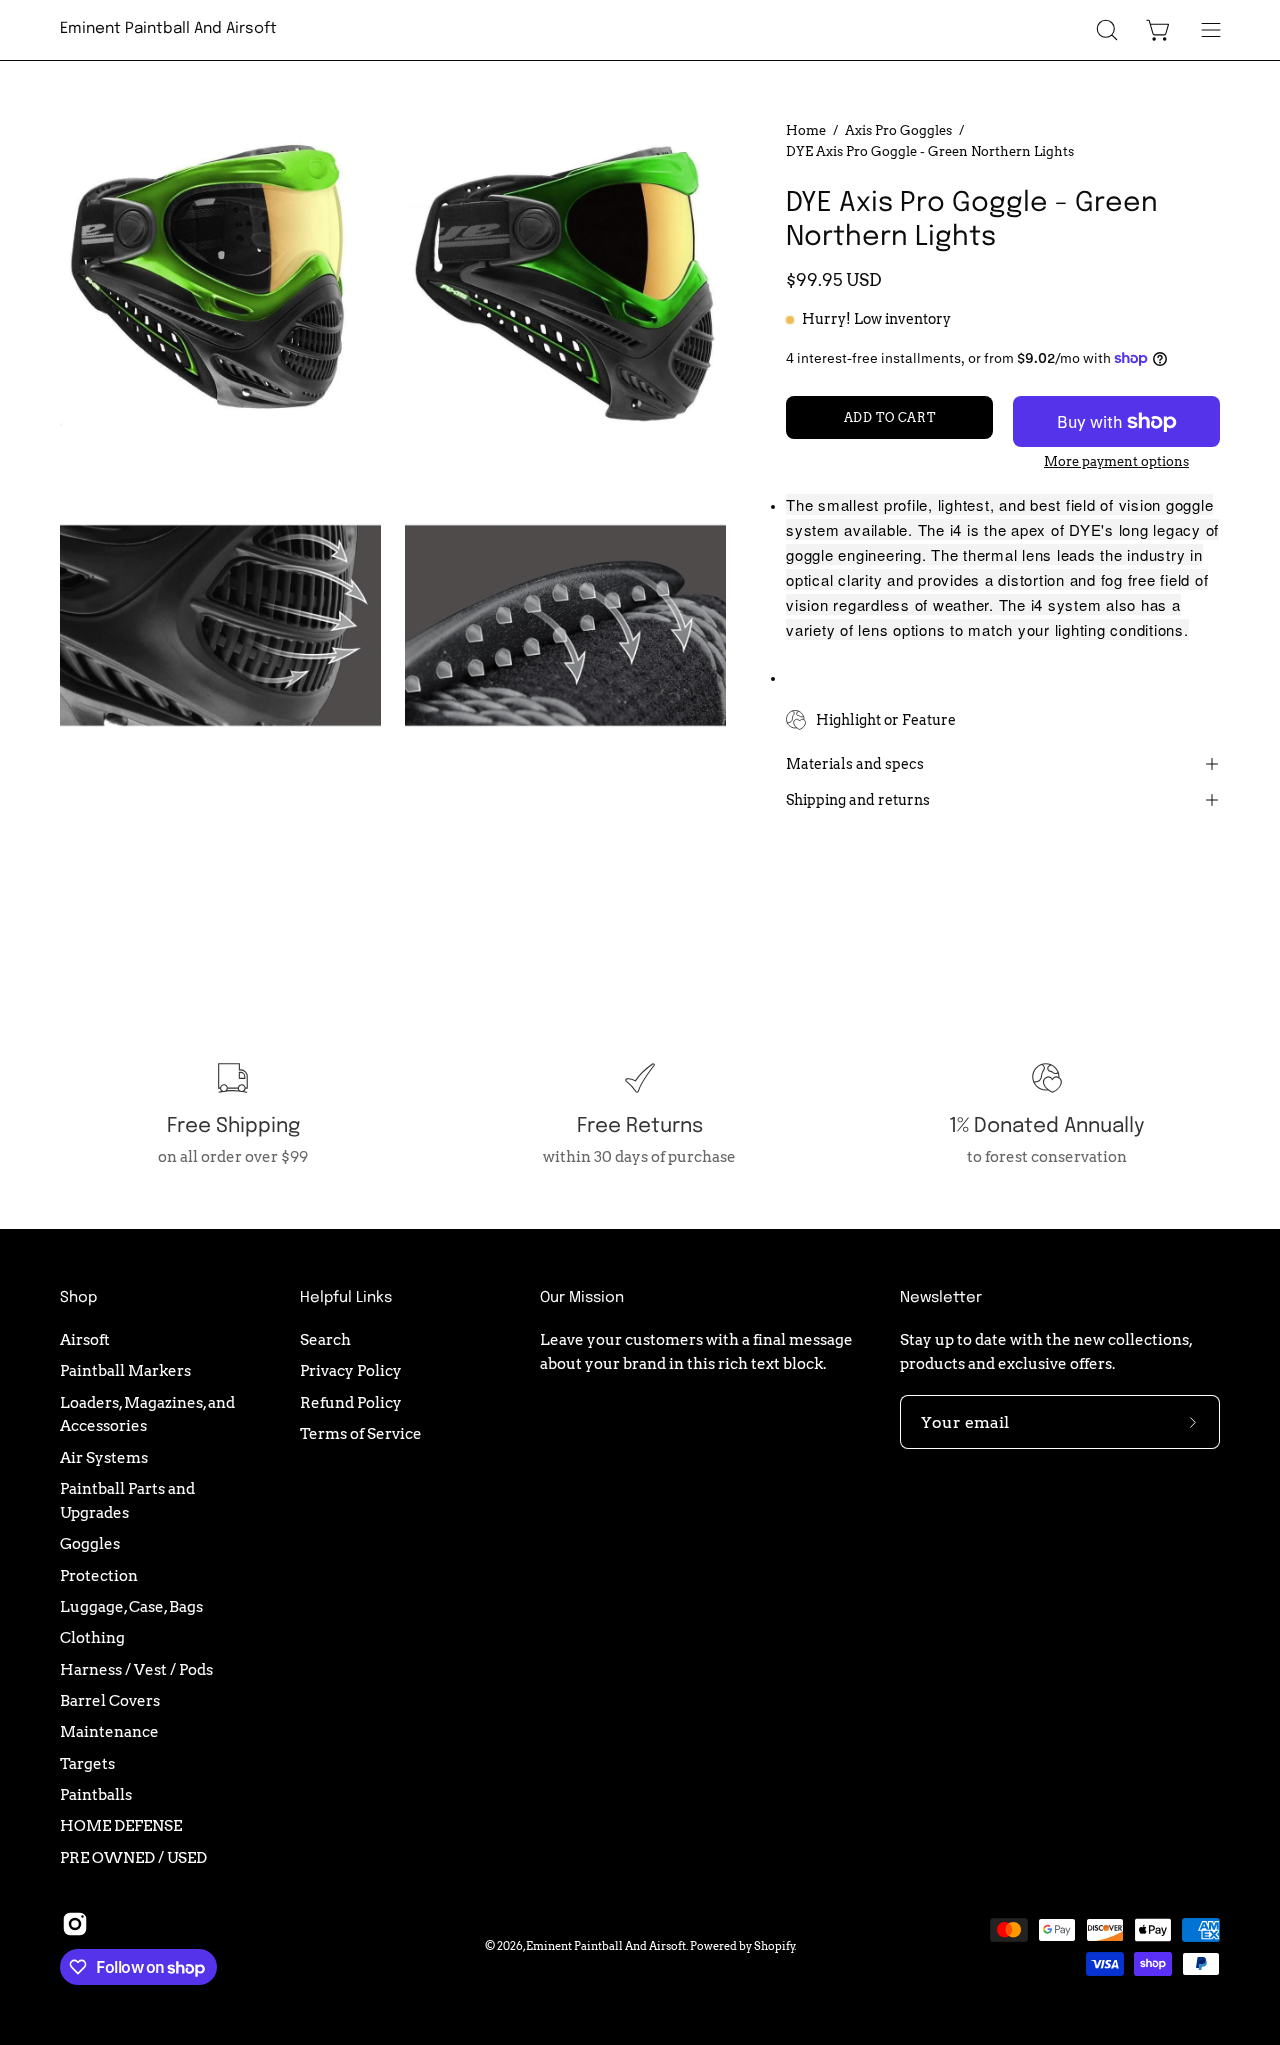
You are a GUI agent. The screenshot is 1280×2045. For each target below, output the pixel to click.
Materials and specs (855, 764)
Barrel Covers (110, 1700)
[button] (1107, 30)
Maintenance (109, 1731)
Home (806, 130)
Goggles (90, 1543)
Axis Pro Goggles (898, 130)
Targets (87, 1763)
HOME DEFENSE (121, 1825)
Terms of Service (361, 1433)
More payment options (1116, 461)
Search (325, 1339)
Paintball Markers (125, 1370)
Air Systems (104, 1457)
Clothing (92, 1637)
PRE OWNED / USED (133, 1857)
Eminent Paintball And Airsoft (168, 29)
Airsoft (85, 1339)
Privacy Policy (351, 1370)
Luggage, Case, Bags (131, 1606)
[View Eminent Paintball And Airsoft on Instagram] (75, 1924)
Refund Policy (351, 1402)
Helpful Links (346, 1298)
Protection (99, 1574)
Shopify (774, 1946)
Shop (78, 1298)
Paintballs (96, 1794)
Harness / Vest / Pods (136, 1669)
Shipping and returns (858, 800)
